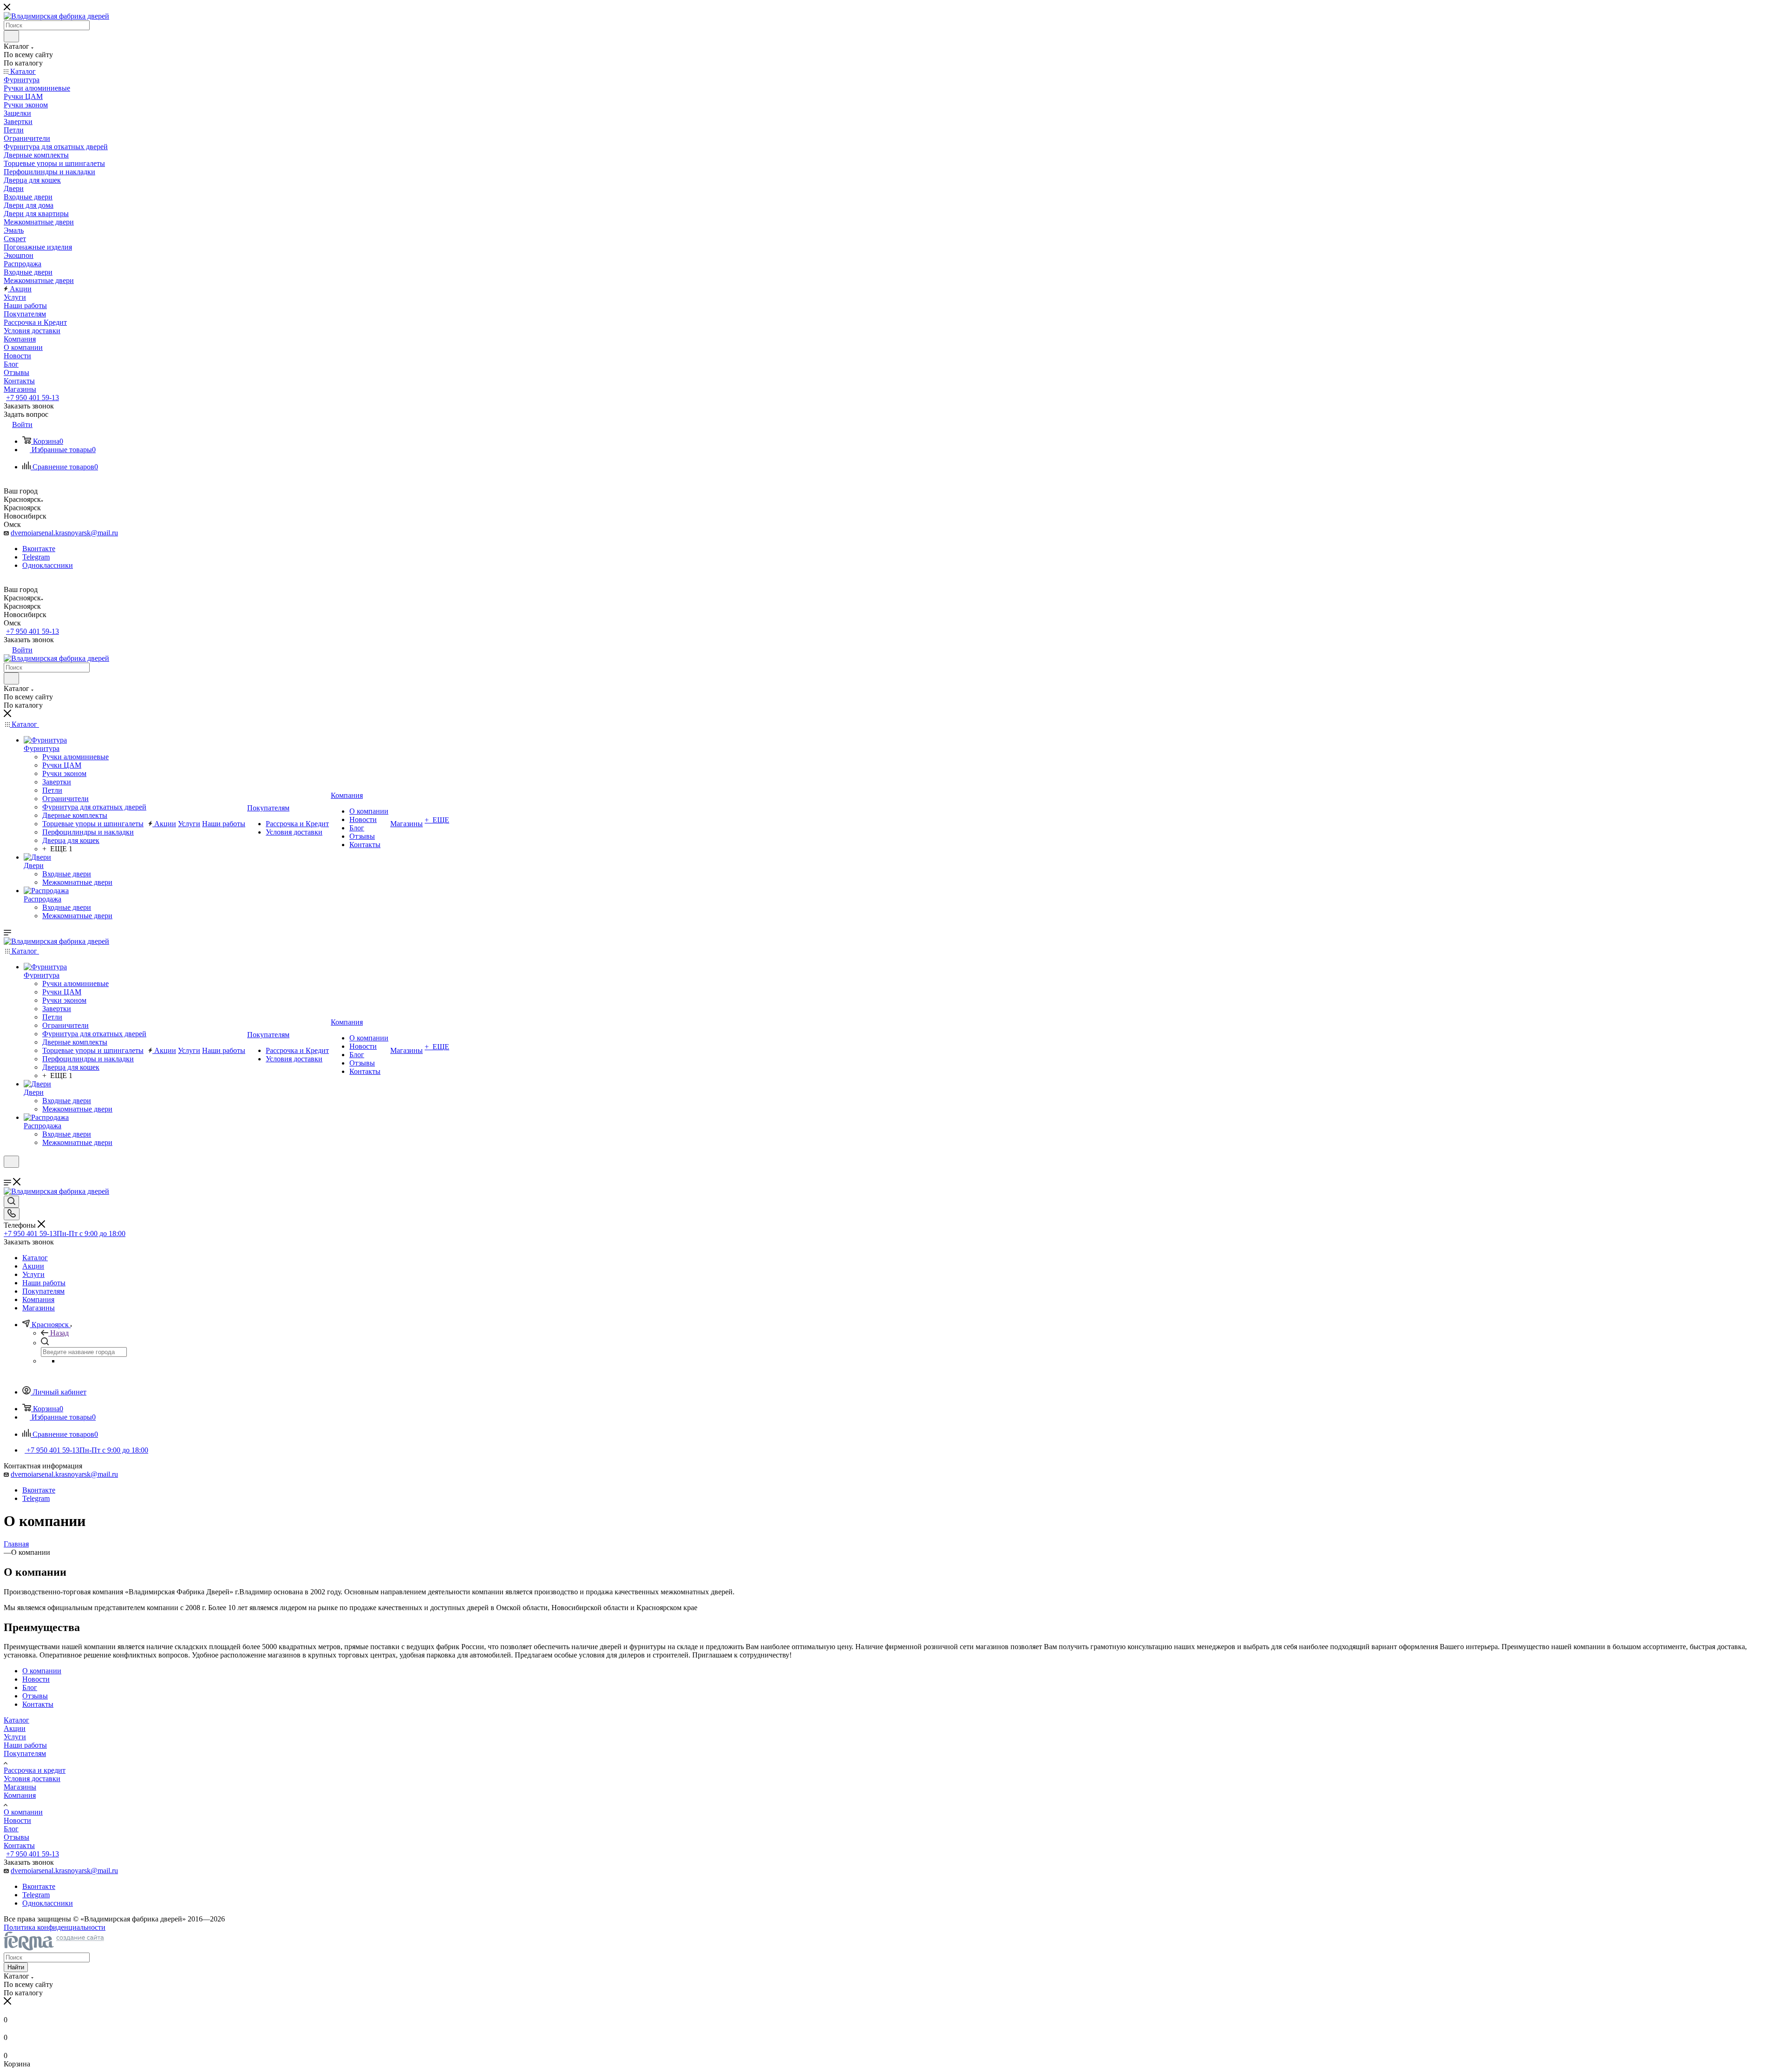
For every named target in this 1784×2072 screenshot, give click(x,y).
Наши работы (25, 1745)
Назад (59, 1333)
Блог (11, 1829)
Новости (17, 1820)
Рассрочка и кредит (35, 1770)
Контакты (19, 1845)
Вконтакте (39, 549)
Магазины (20, 1787)
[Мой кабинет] (8, 1174)
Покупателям (25, 1753)
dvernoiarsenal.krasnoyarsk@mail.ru (64, 533)
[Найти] (11, 36)
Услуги (15, 1737)
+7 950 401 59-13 (33, 398)
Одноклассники (48, 565)
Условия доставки (32, 1779)
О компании (23, 1812)
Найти (16, 1967)
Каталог (16, 1720)
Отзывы (16, 1837)
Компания (20, 1795)
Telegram (36, 557)
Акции (15, 1728)
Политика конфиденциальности (55, 1927)
